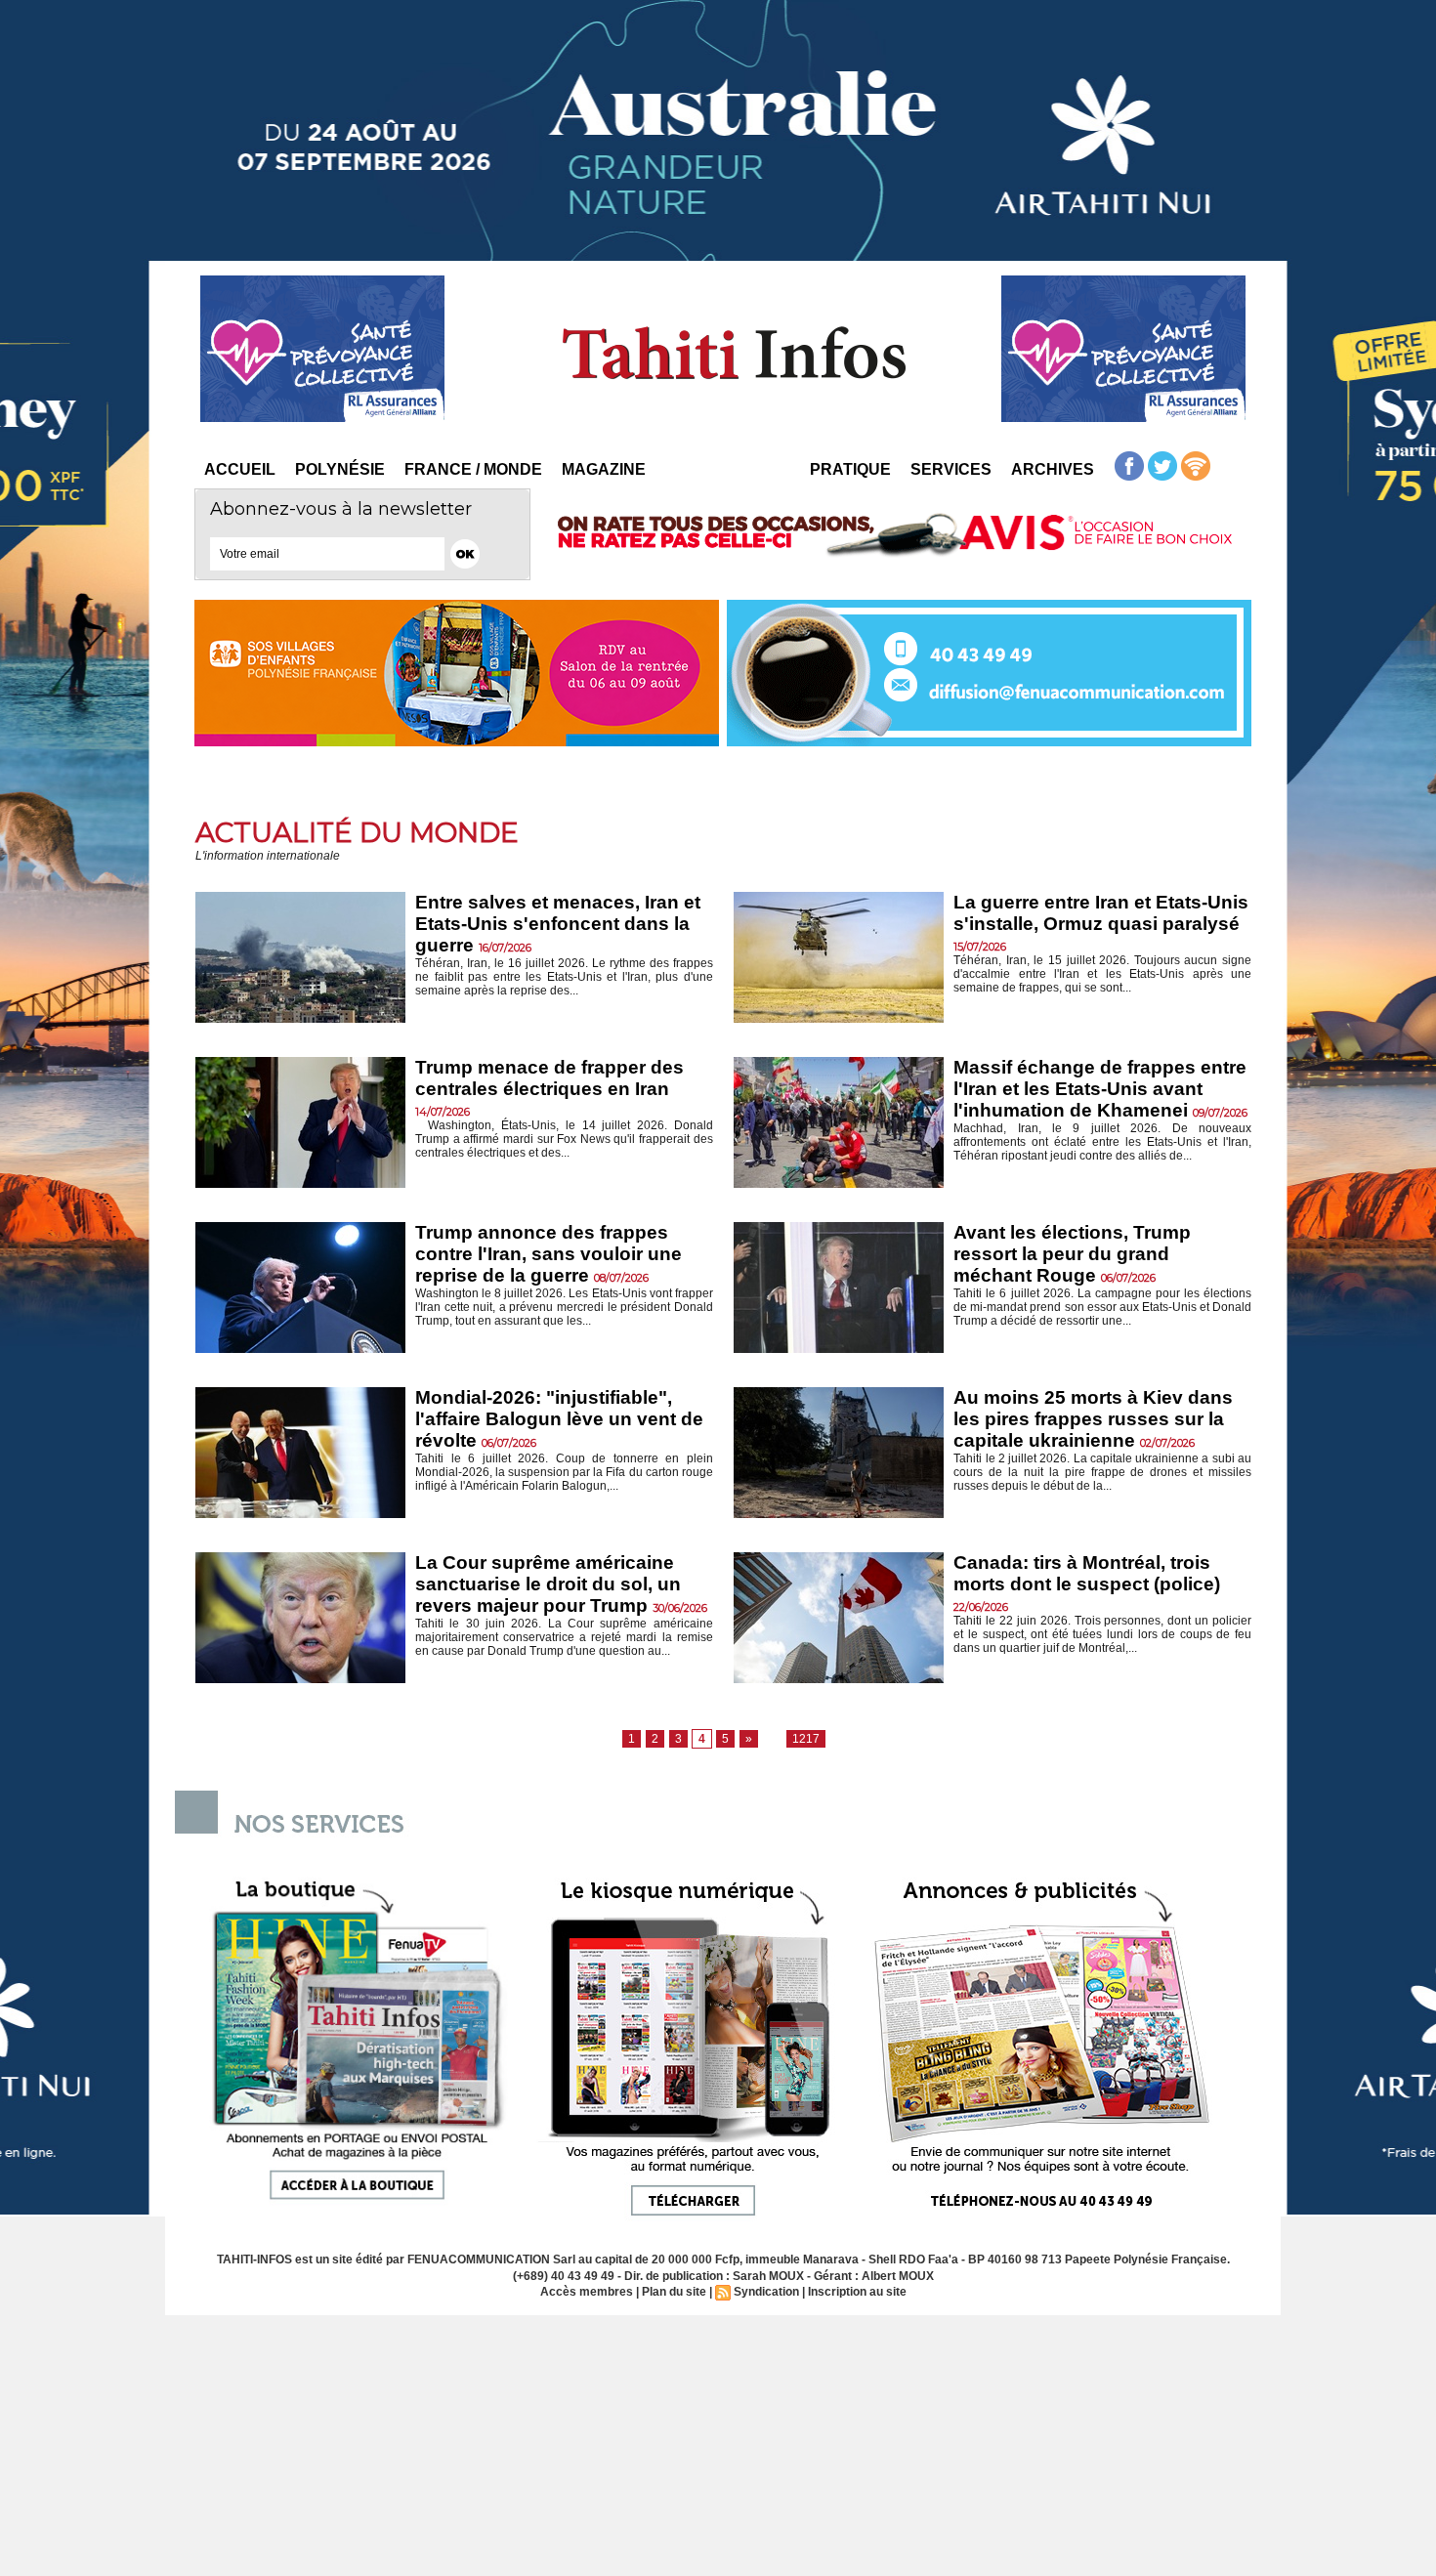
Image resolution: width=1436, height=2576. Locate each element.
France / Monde (473, 469)
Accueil (240, 469)
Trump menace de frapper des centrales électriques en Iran (549, 1078)
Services (951, 469)
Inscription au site (857, 2292)
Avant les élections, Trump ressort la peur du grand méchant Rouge (1072, 1254)
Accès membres (587, 2292)
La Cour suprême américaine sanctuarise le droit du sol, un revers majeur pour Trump (548, 1584)
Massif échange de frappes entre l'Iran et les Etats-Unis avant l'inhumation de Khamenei (1100, 1089)
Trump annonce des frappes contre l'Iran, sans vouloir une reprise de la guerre (549, 1254)
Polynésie (340, 469)
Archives (1053, 469)
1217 (806, 1739)
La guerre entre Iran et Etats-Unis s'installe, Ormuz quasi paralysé (1101, 913)
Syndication (766, 2292)
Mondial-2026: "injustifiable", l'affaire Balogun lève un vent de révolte (559, 1419)
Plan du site (674, 2292)
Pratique (850, 469)
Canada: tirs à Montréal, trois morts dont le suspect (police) (1087, 1573)
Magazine (604, 469)
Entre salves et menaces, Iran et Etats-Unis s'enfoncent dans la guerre (558, 924)
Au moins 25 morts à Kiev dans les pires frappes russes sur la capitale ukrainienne (1093, 1419)
